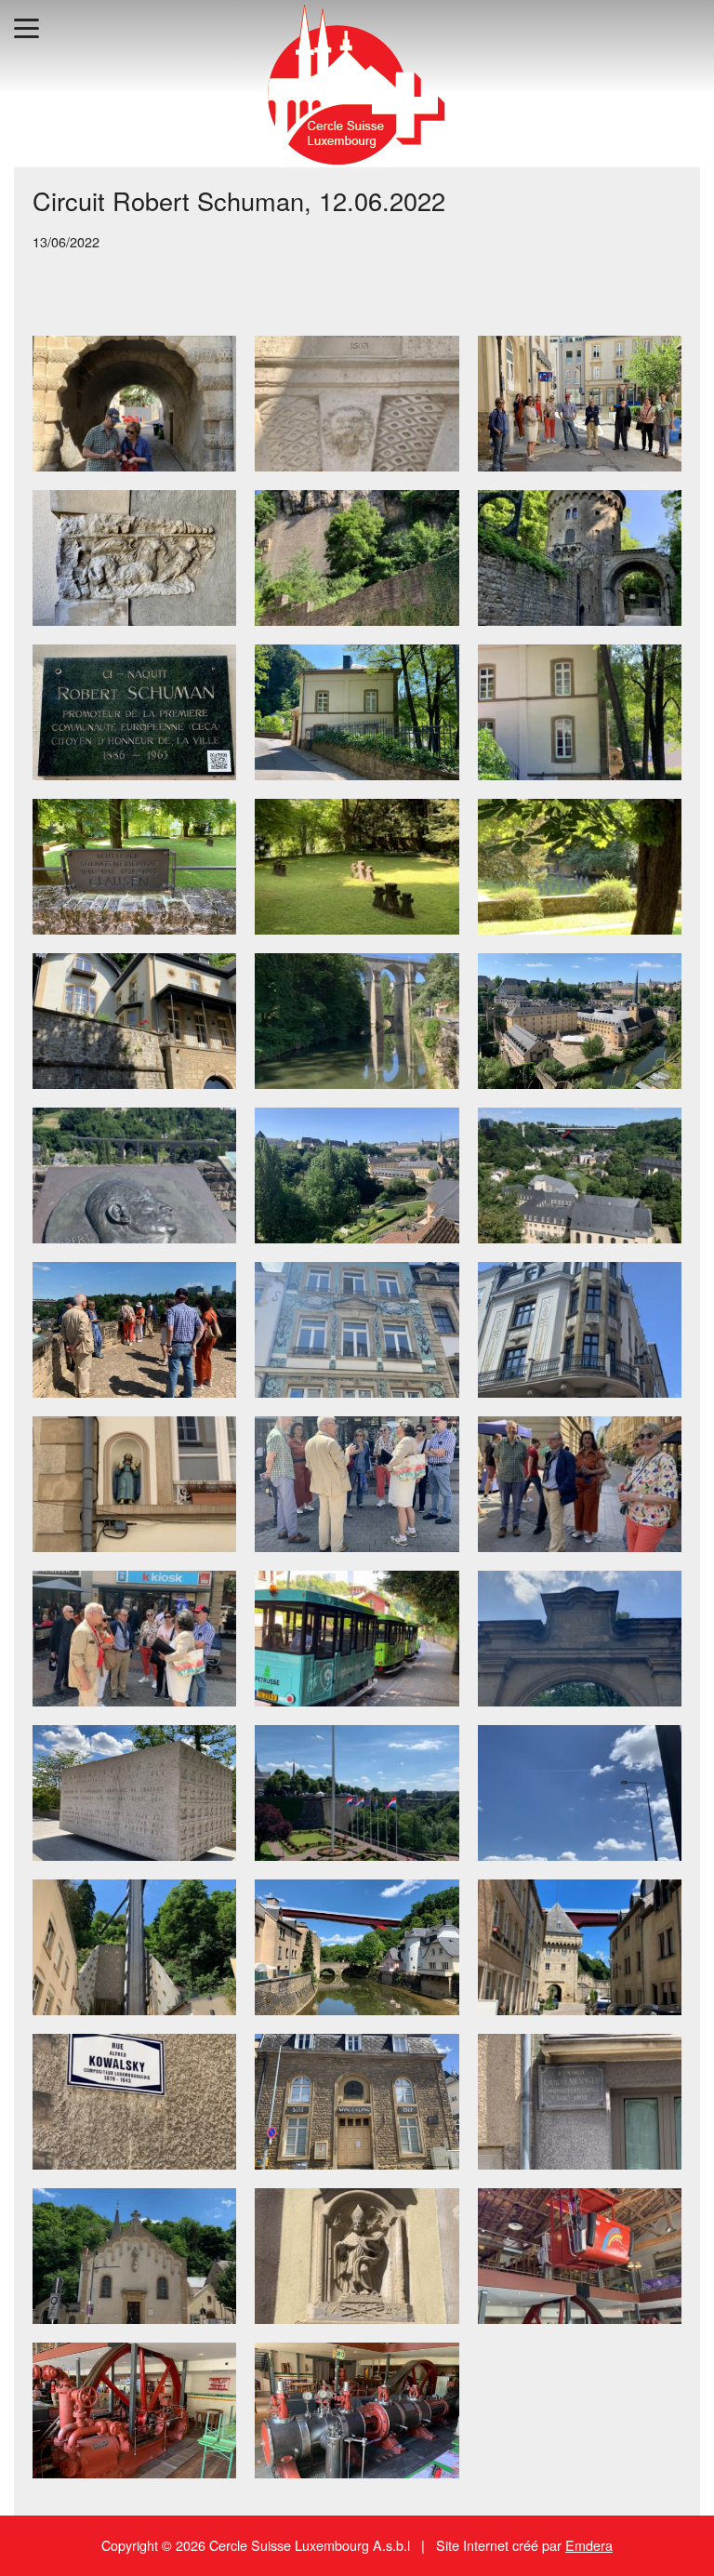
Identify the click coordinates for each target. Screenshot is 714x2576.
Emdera (589, 2545)
